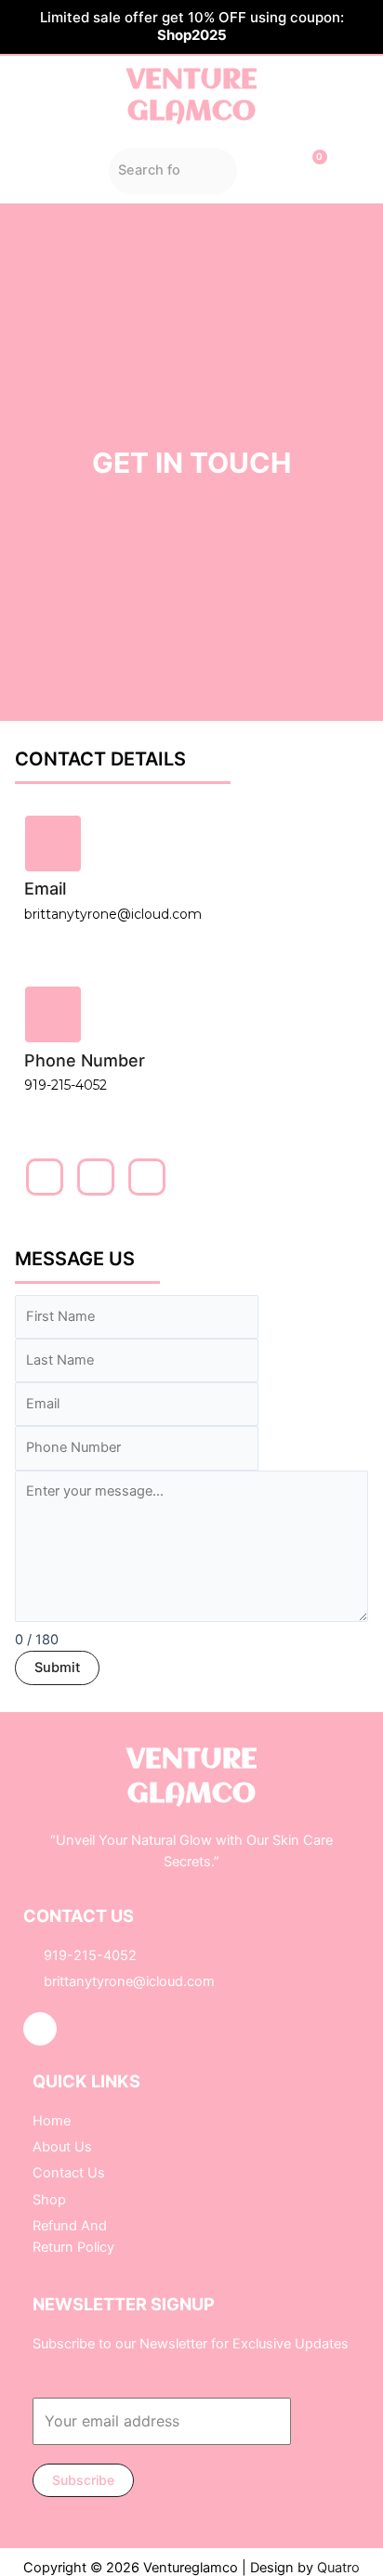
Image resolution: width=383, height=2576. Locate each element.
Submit (57, 1667)
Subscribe (83, 2480)
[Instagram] (40, 2029)
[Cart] (310, 170)
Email (45, 889)
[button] (53, 171)
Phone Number (85, 1060)
